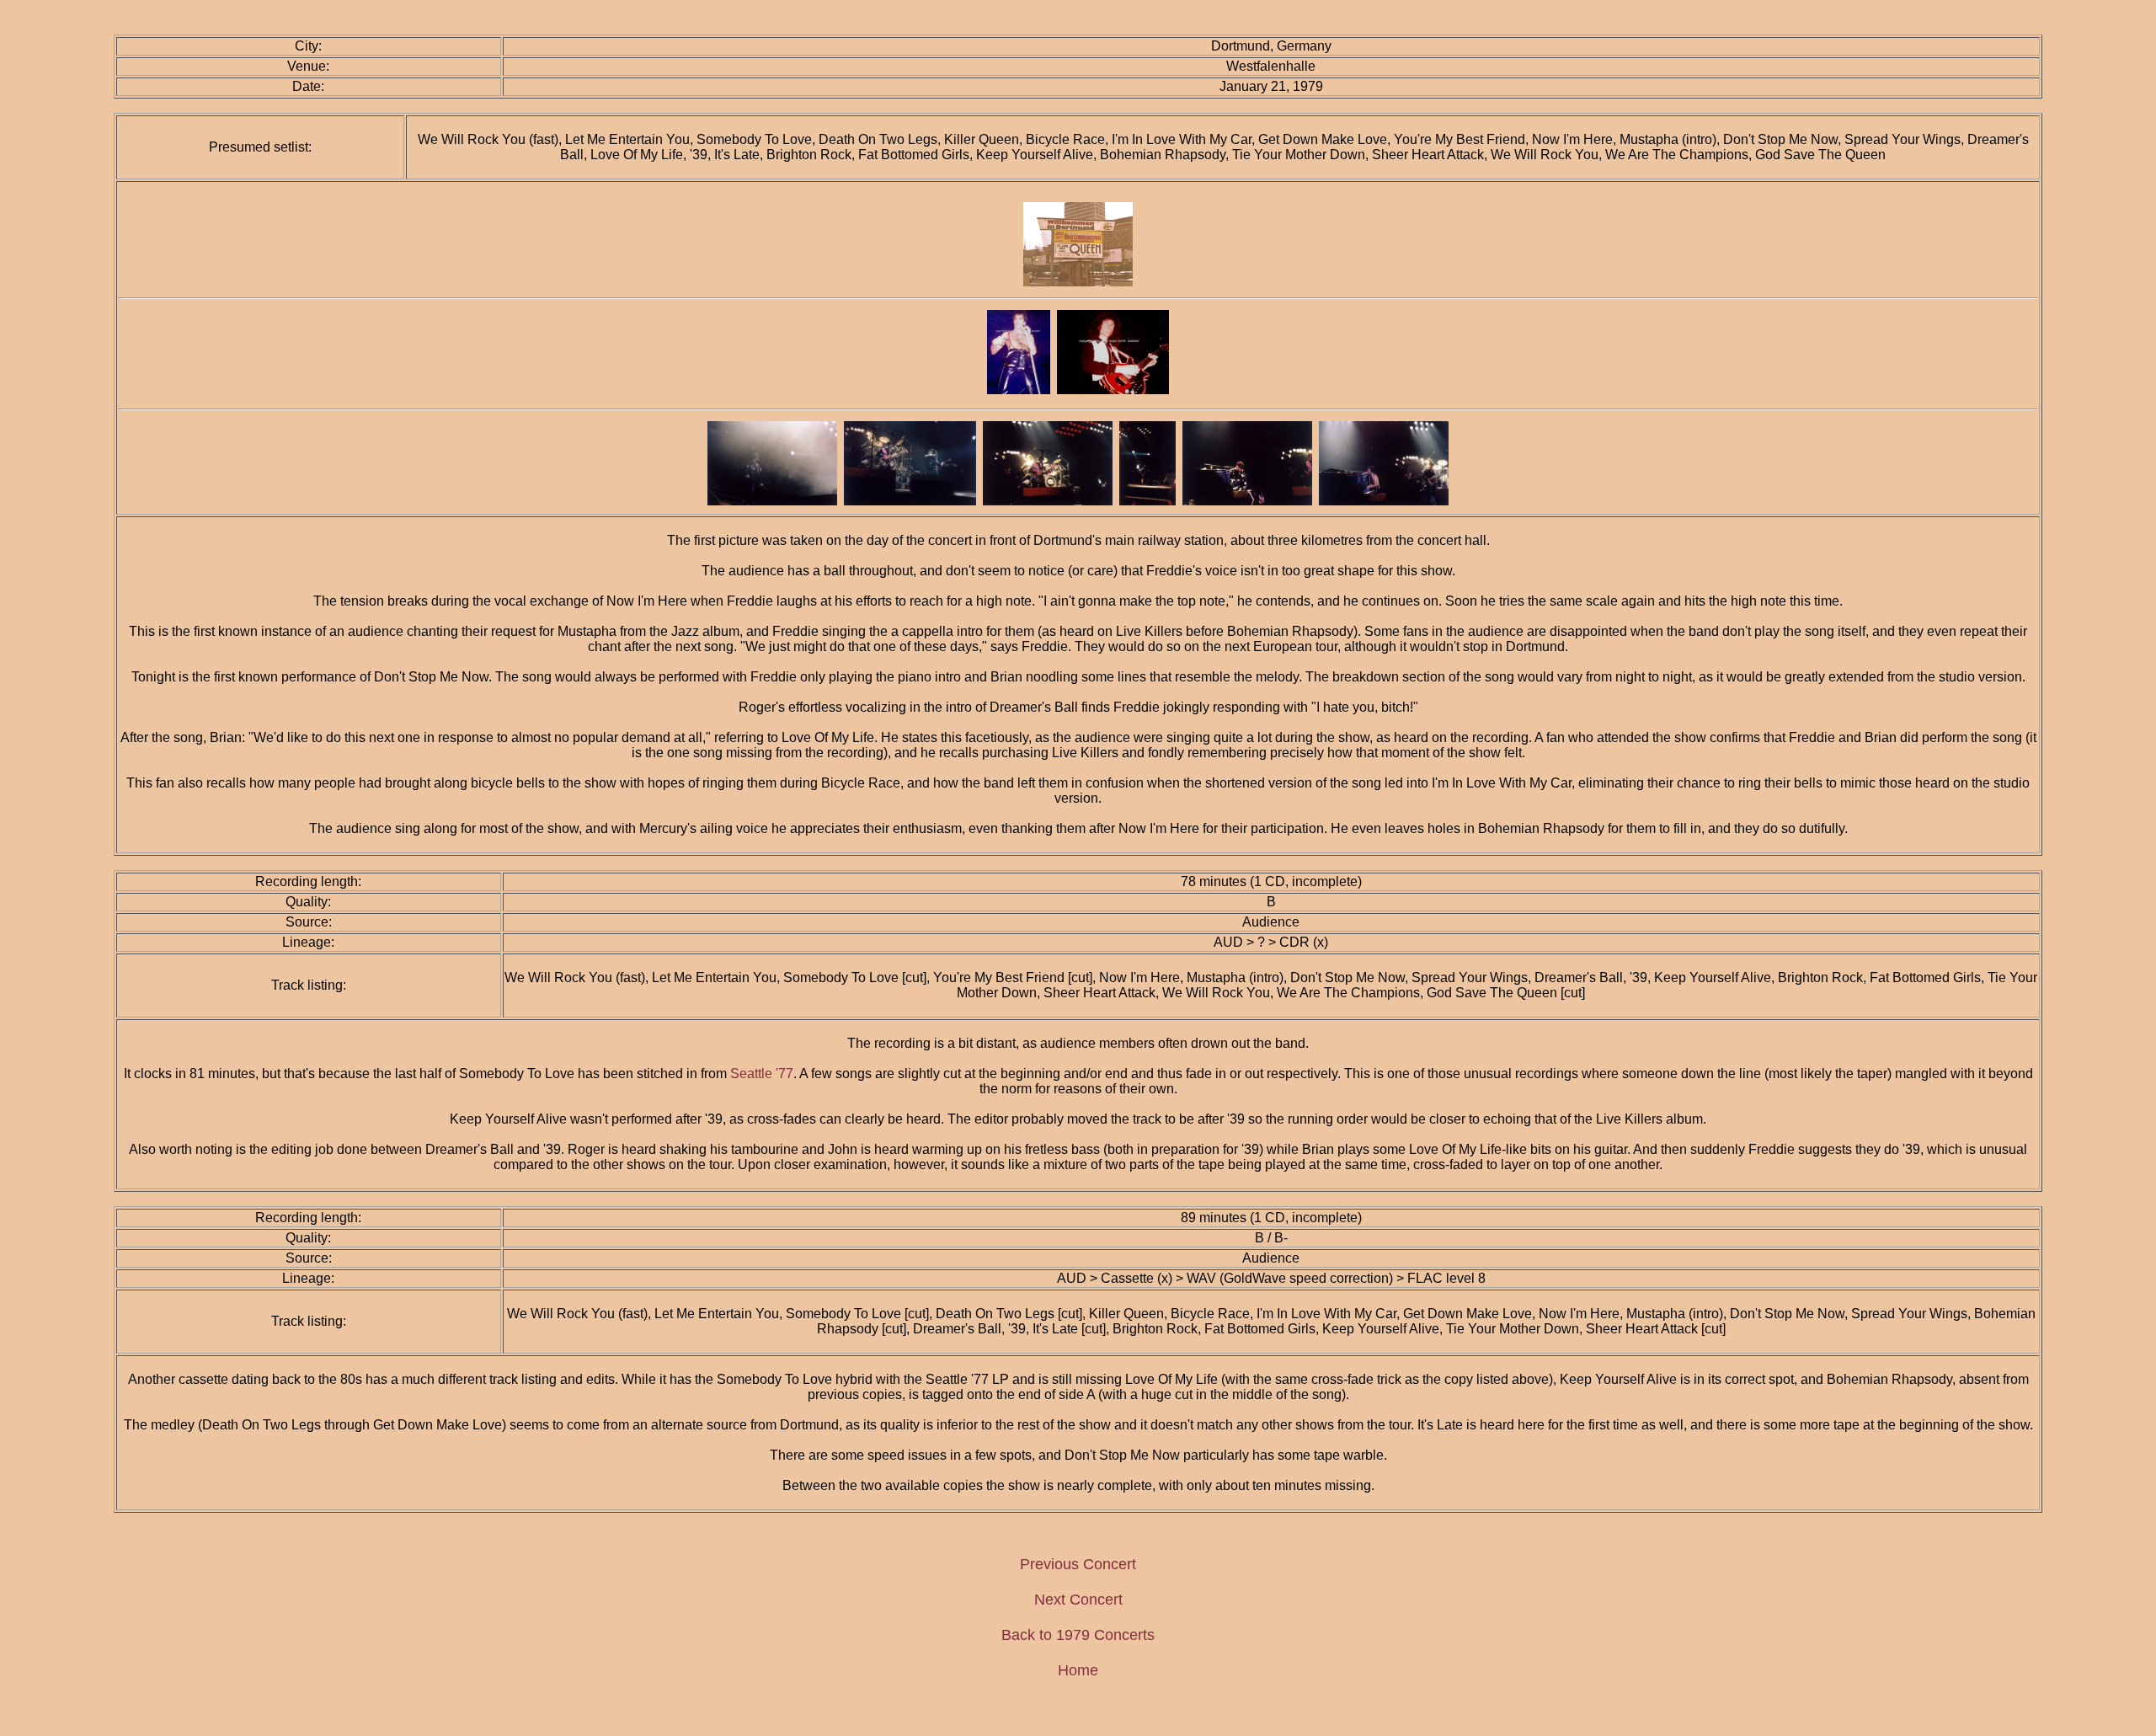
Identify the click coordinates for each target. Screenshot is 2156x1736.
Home (1078, 1670)
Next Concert (1078, 1600)
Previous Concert (1078, 1564)
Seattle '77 (762, 1074)
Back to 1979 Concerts (1078, 1635)
